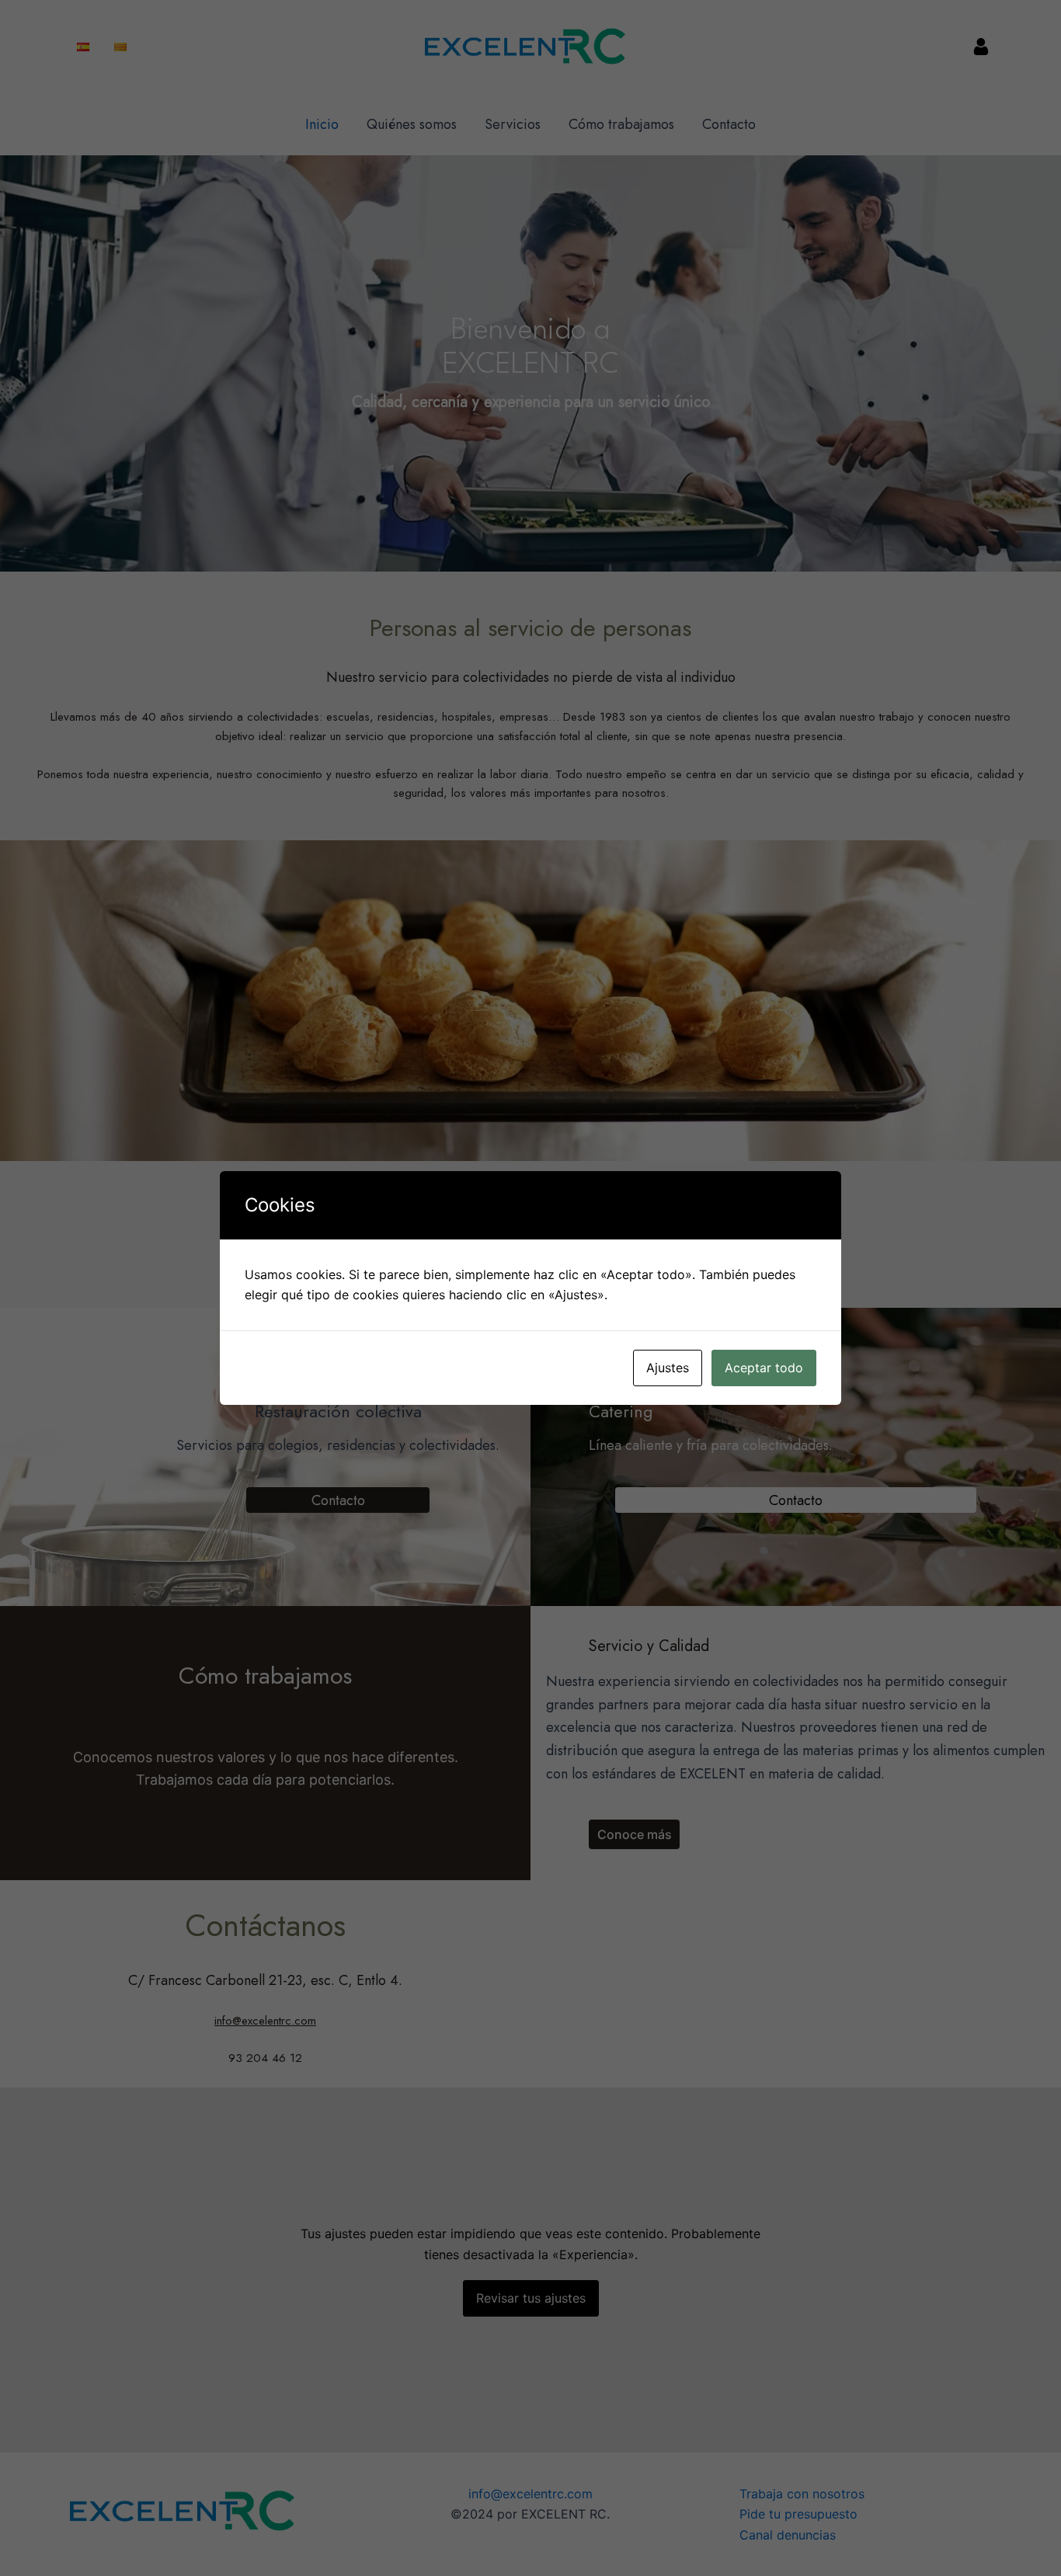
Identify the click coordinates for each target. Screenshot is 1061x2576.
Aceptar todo (764, 1368)
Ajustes (668, 1368)
